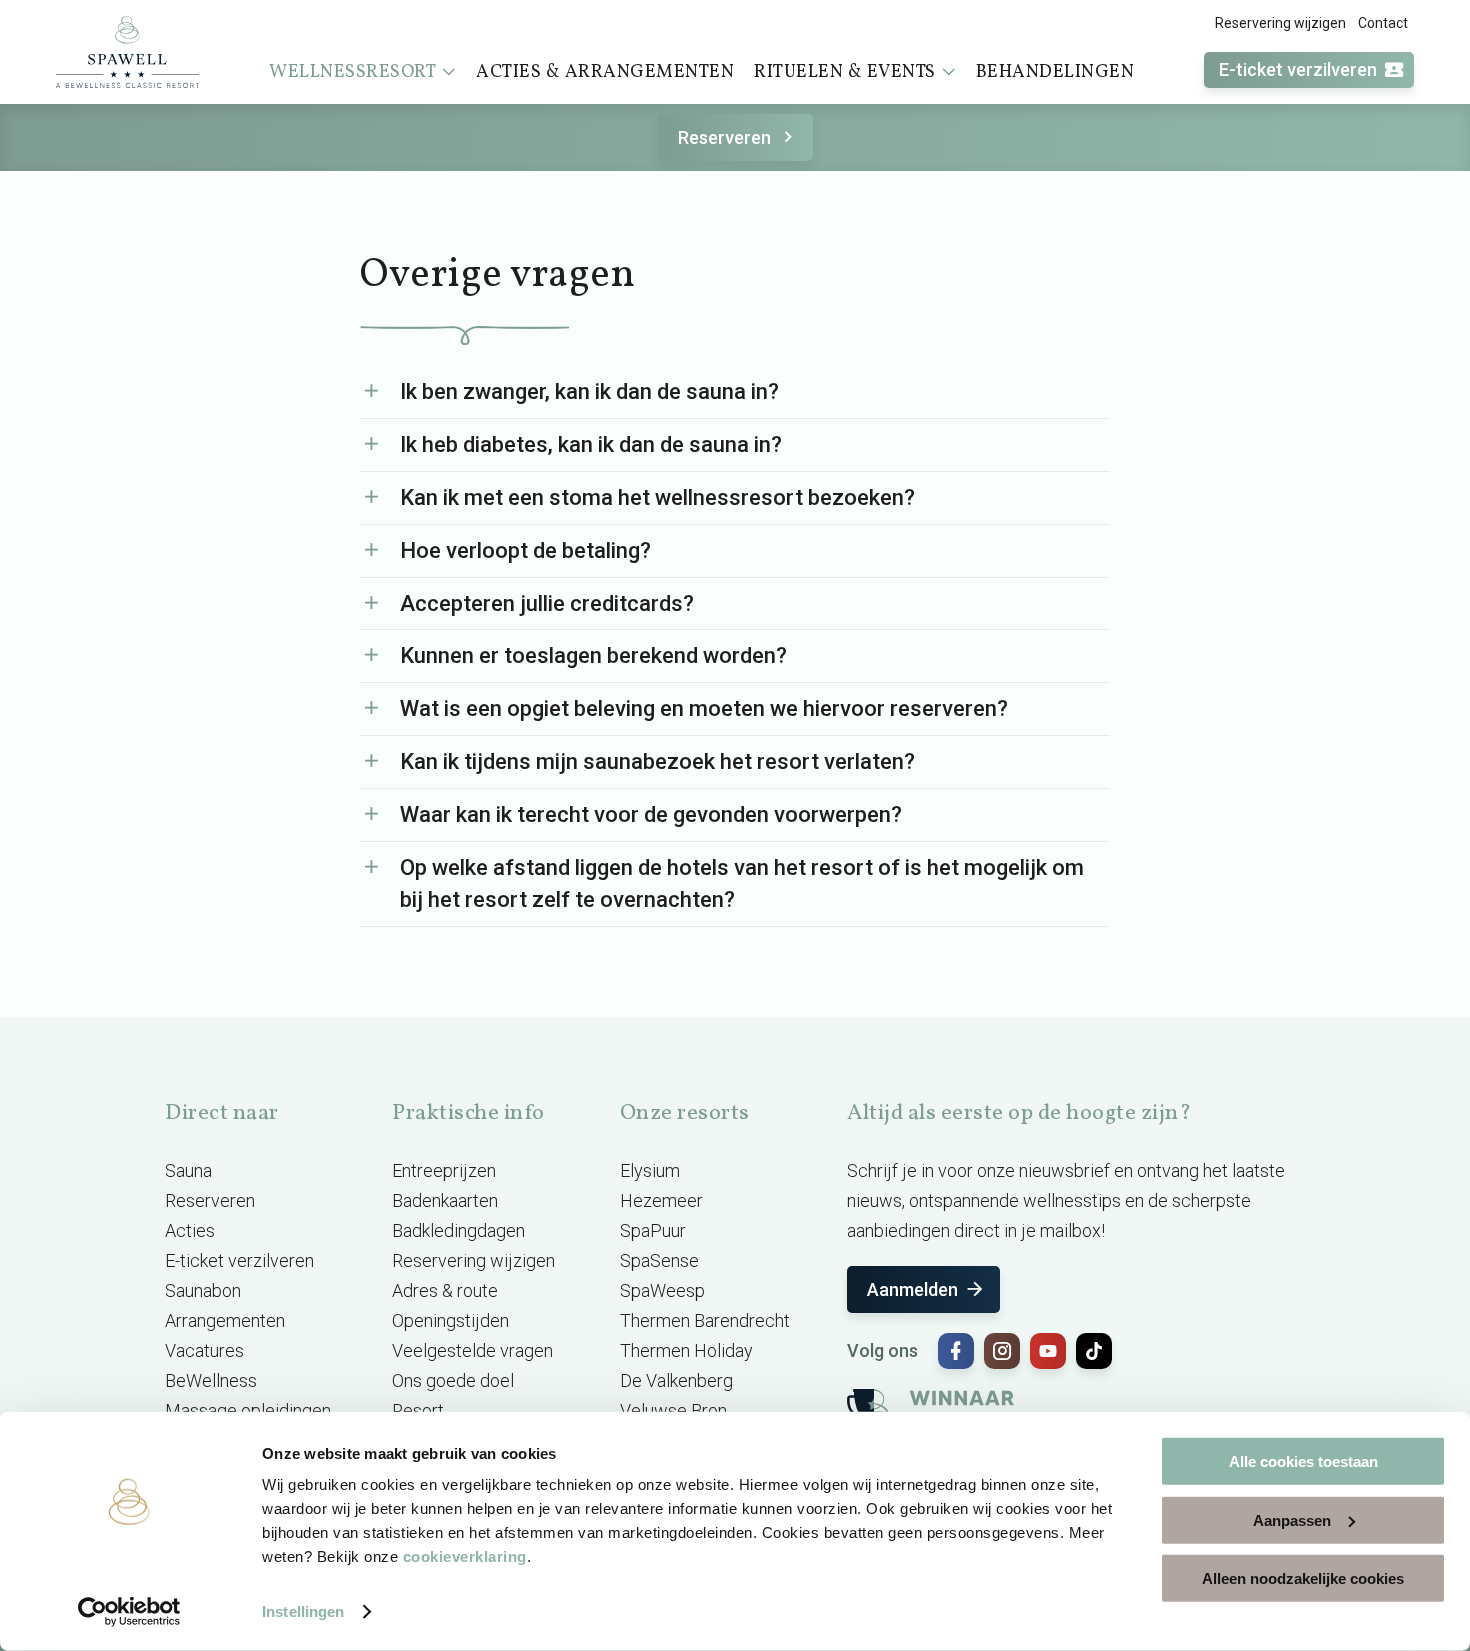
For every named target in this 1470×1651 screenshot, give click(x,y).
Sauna (188, 1170)
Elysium (650, 1170)
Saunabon (203, 1290)
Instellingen (303, 1611)
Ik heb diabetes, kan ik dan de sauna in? (591, 444)
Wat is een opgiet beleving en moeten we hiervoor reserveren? (704, 708)
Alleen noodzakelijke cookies (1303, 1578)
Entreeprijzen (444, 1170)
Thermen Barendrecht (705, 1320)
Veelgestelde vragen (472, 1350)
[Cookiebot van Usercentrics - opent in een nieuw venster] (129, 1612)
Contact (1383, 23)
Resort (418, 1410)
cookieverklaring (465, 1556)
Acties (190, 1230)
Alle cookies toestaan (1303, 1461)
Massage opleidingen (248, 1410)
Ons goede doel (453, 1380)
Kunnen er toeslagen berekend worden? (593, 655)
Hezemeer (661, 1200)
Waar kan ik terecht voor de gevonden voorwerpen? (651, 814)
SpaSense (659, 1260)
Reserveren (724, 137)
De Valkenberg (676, 1380)
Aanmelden (912, 1289)
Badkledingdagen (458, 1230)
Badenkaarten (445, 1200)
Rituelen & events (845, 72)
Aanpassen (1292, 1519)
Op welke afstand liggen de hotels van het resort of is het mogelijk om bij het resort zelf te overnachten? (742, 883)
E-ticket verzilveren (1298, 69)
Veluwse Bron (673, 1410)
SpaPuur (653, 1230)
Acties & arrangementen (605, 72)
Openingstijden (450, 1320)
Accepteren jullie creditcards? (547, 603)
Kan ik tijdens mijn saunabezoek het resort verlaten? (657, 761)
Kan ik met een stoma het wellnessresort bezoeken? (657, 497)
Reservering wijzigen (1280, 23)
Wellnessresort (352, 72)
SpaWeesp (662, 1290)
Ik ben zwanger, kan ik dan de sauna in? (589, 391)
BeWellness (211, 1380)
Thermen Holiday (686, 1350)
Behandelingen (1055, 72)
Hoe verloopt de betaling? (525, 550)
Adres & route (445, 1290)
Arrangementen (225, 1320)
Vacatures (204, 1350)
